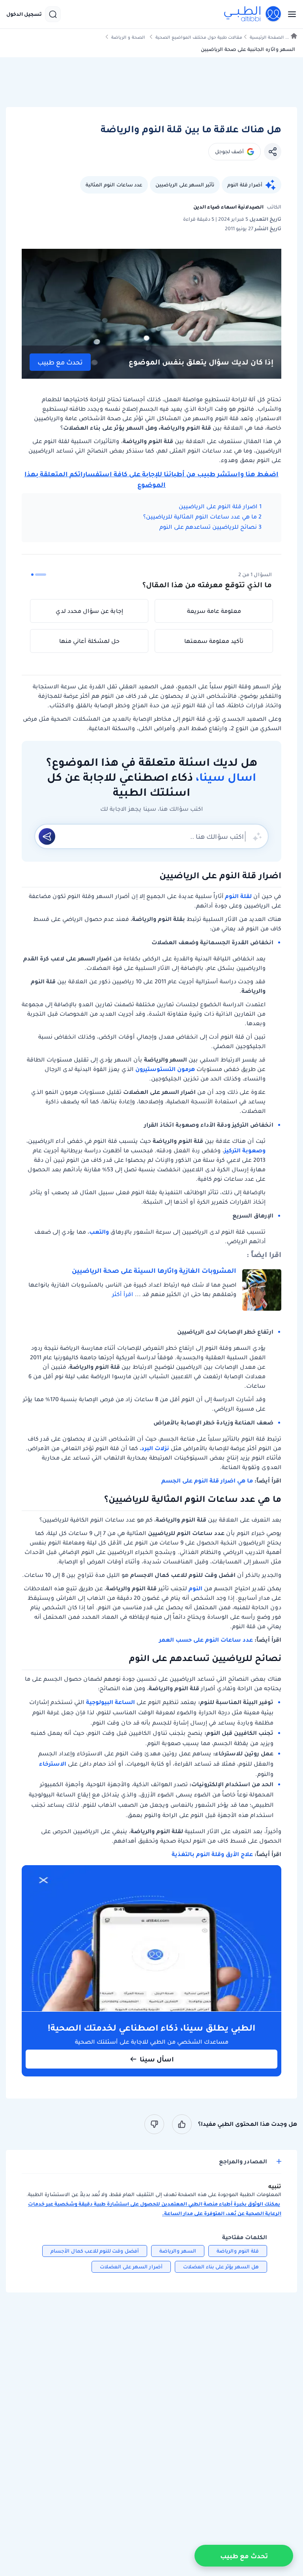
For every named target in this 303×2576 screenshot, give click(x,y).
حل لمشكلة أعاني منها (89, 641)
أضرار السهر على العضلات (131, 2267)
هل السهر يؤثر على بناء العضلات (221, 2267)
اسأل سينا (157, 2059)
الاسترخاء (53, 1764)
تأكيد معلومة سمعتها (214, 641)
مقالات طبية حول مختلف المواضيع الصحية (199, 37)
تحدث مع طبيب (60, 362)
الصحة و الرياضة (128, 37)
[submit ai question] (47, 836)
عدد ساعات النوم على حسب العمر (206, 1640)
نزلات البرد (155, 1448)
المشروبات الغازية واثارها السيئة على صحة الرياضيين (154, 1270)
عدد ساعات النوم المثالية (114, 185)
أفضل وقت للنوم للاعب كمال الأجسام (95, 2251)
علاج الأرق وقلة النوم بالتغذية (213, 1854)
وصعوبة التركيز (245, 1150)
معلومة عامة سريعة (214, 611)
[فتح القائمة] (290, 14)
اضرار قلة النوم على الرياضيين (218, 506)
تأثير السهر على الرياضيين (185, 185)
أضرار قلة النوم (245, 185)
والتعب (99, 1232)
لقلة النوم (238, 896)
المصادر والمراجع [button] (243, 2162)
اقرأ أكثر (123, 1294)
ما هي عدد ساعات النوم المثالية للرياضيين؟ (200, 517)
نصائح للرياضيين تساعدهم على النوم (208, 527)
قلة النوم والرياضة (238, 2251)
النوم (195, 1588)
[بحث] (53, 14)
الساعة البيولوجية (110, 1702)
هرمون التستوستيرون (165, 1069)
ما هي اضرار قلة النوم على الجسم (207, 1481)
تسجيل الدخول (24, 14)
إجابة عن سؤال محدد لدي (89, 611)
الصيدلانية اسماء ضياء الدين (228, 207)
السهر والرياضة (178, 2251)
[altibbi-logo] (253, 14)
